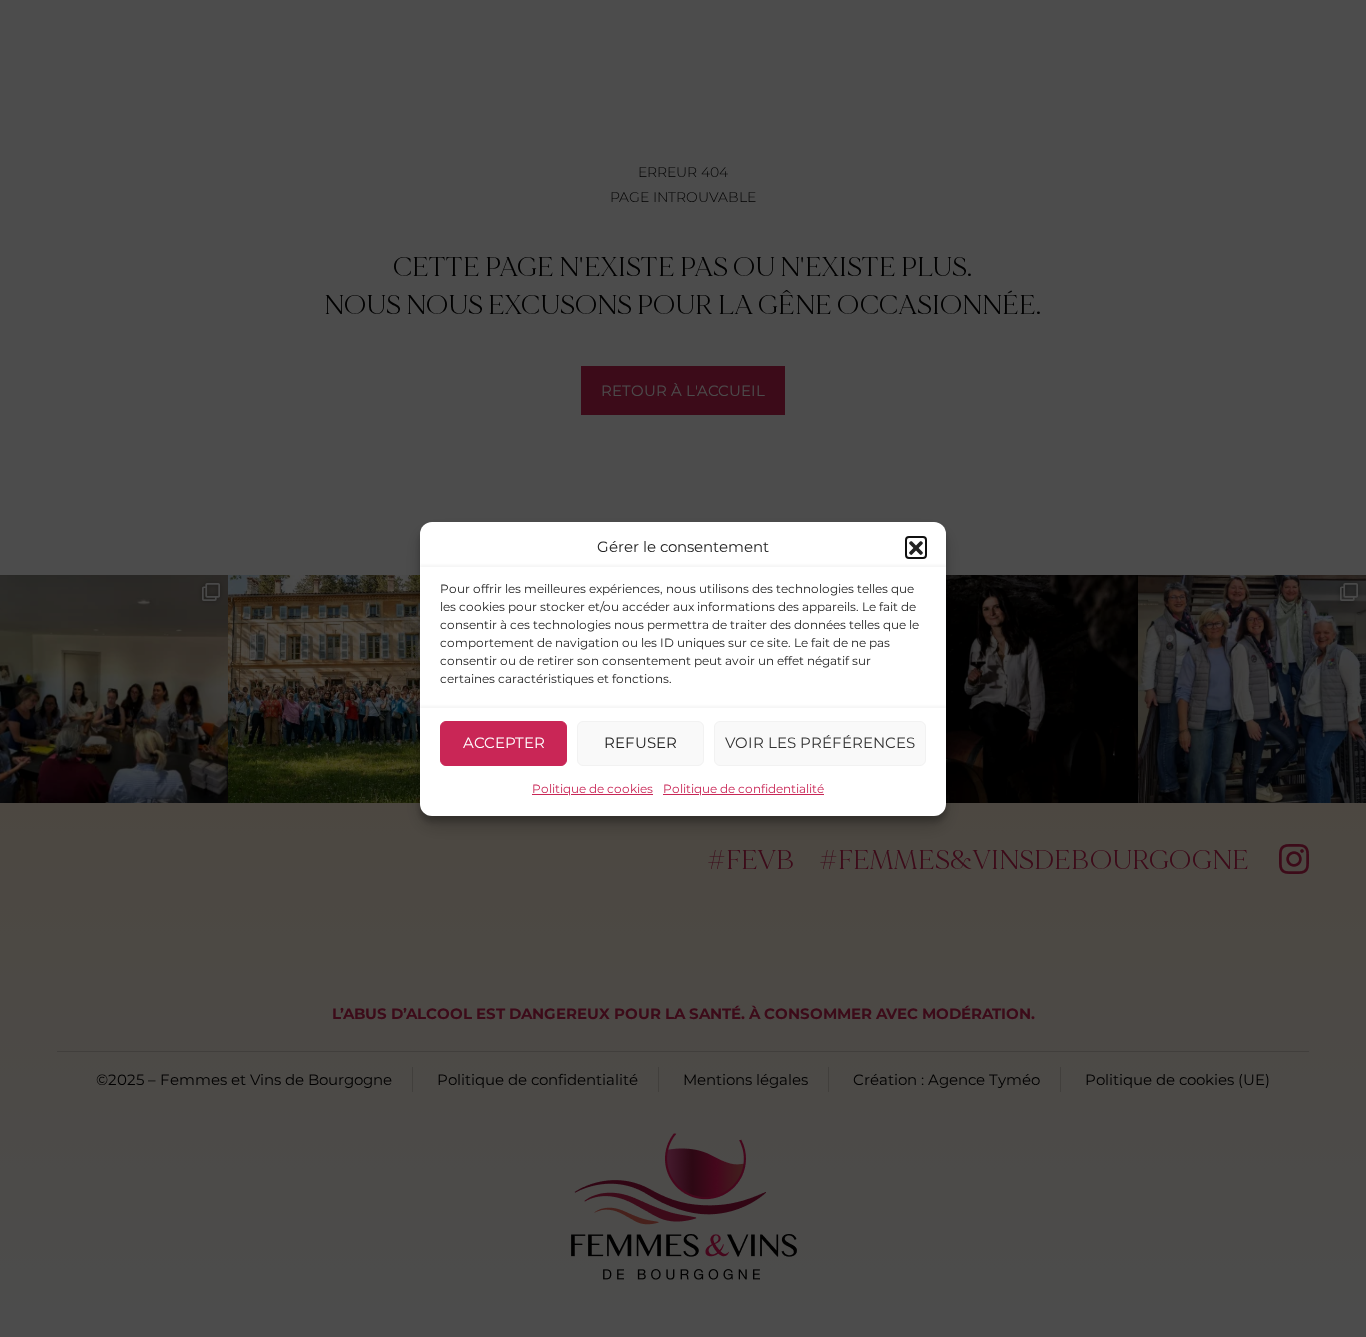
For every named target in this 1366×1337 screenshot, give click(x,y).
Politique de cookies (592, 788)
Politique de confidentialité (743, 788)
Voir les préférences (820, 742)
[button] (916, 547)
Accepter (504, 742)
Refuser (640, 742)
